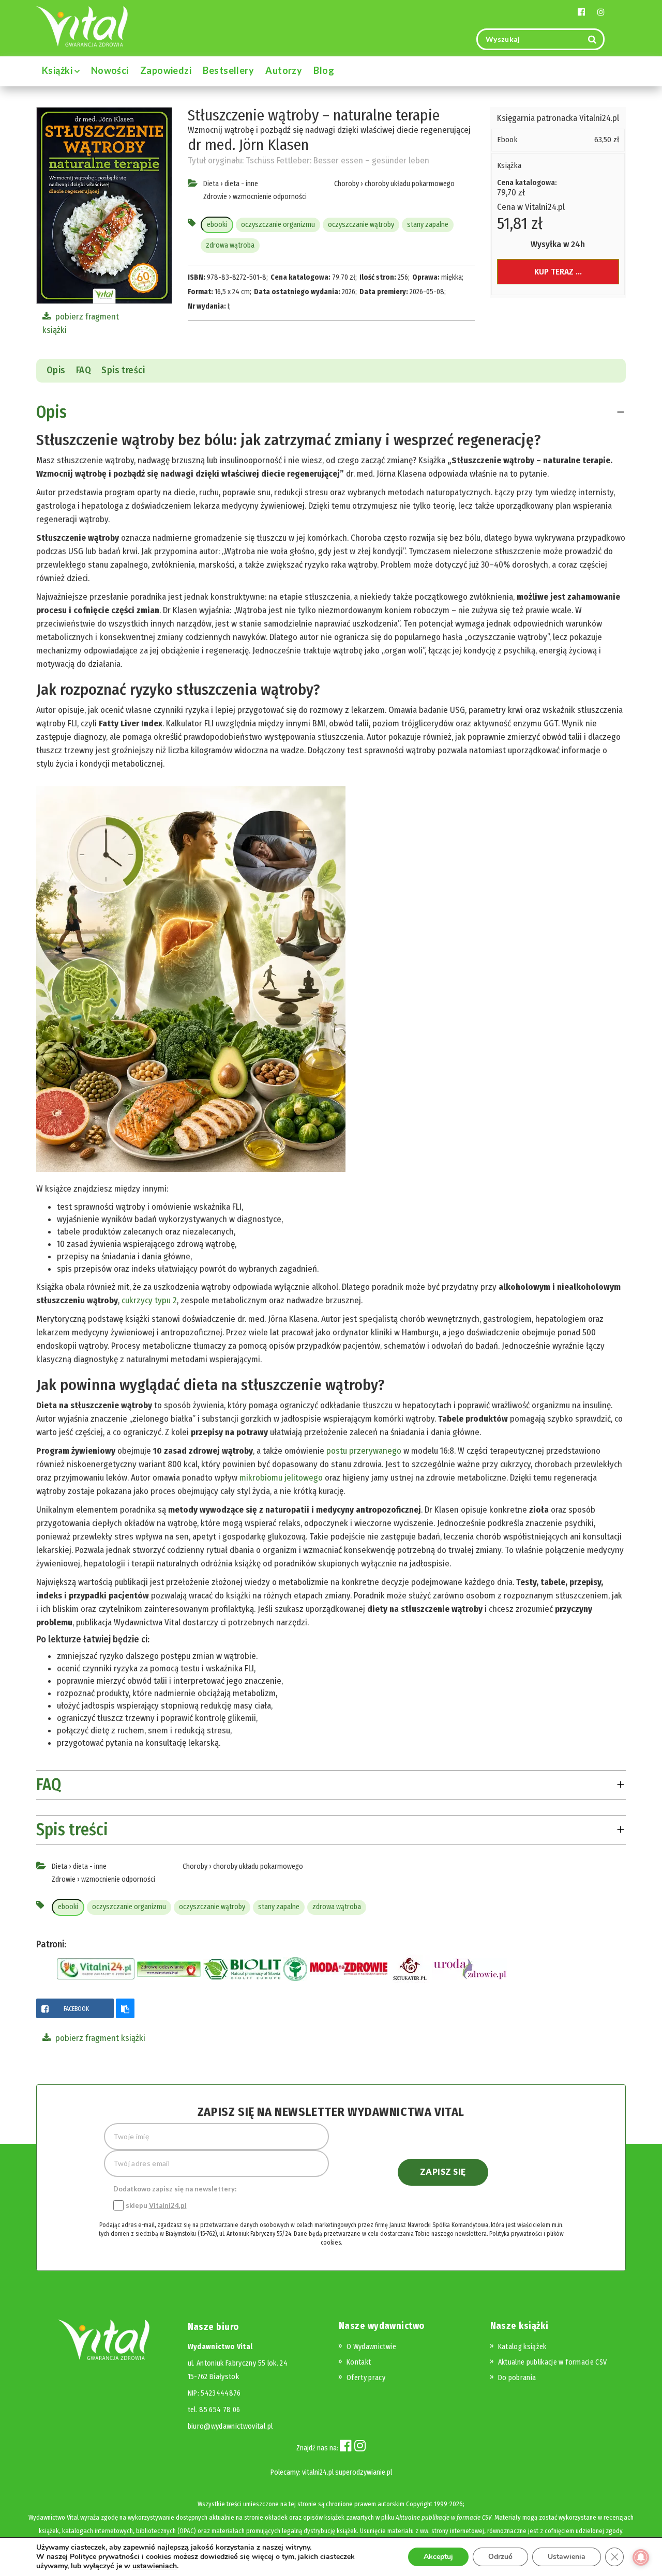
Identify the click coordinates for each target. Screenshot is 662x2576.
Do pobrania (517, 2378)
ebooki (217, 225)
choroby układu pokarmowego (410, 184)
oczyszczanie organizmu (278, 225)
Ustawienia (567, 2557)
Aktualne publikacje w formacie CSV (553, 2362)
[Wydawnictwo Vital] (82, 26)
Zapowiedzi (166, 70)
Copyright (419, 2504)
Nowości (110, 70)
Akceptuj (438, 2557)
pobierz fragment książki (99, 2038)
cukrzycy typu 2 (149, 1300)
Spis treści (123, 370)
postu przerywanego (364, 1451)
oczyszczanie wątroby (361, 225)
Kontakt (359, 2362)
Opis (56, 370)
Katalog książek (522, 2347)
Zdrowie (215, 197)
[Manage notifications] (641, 2557)
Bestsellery (228, 70)
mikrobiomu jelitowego (281, 1478)
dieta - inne (241, 184)
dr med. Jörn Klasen (248, 145)
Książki (58, 70)
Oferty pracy (366, 2378)
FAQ (84, 370)
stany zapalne (428, 225)
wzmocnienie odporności (270, 197)
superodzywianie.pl (364, 2472)
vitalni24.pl (318, 2472)
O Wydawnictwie (371, 2347)
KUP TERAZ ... (558, 272)
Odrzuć (500, 2557)
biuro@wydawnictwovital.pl (230, 2426)
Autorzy (284, 70)
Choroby (347, 184)
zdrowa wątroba (230, 245)
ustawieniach (155, 2566)
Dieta (211, 184)
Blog (324, 70)
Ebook (507, 140)
